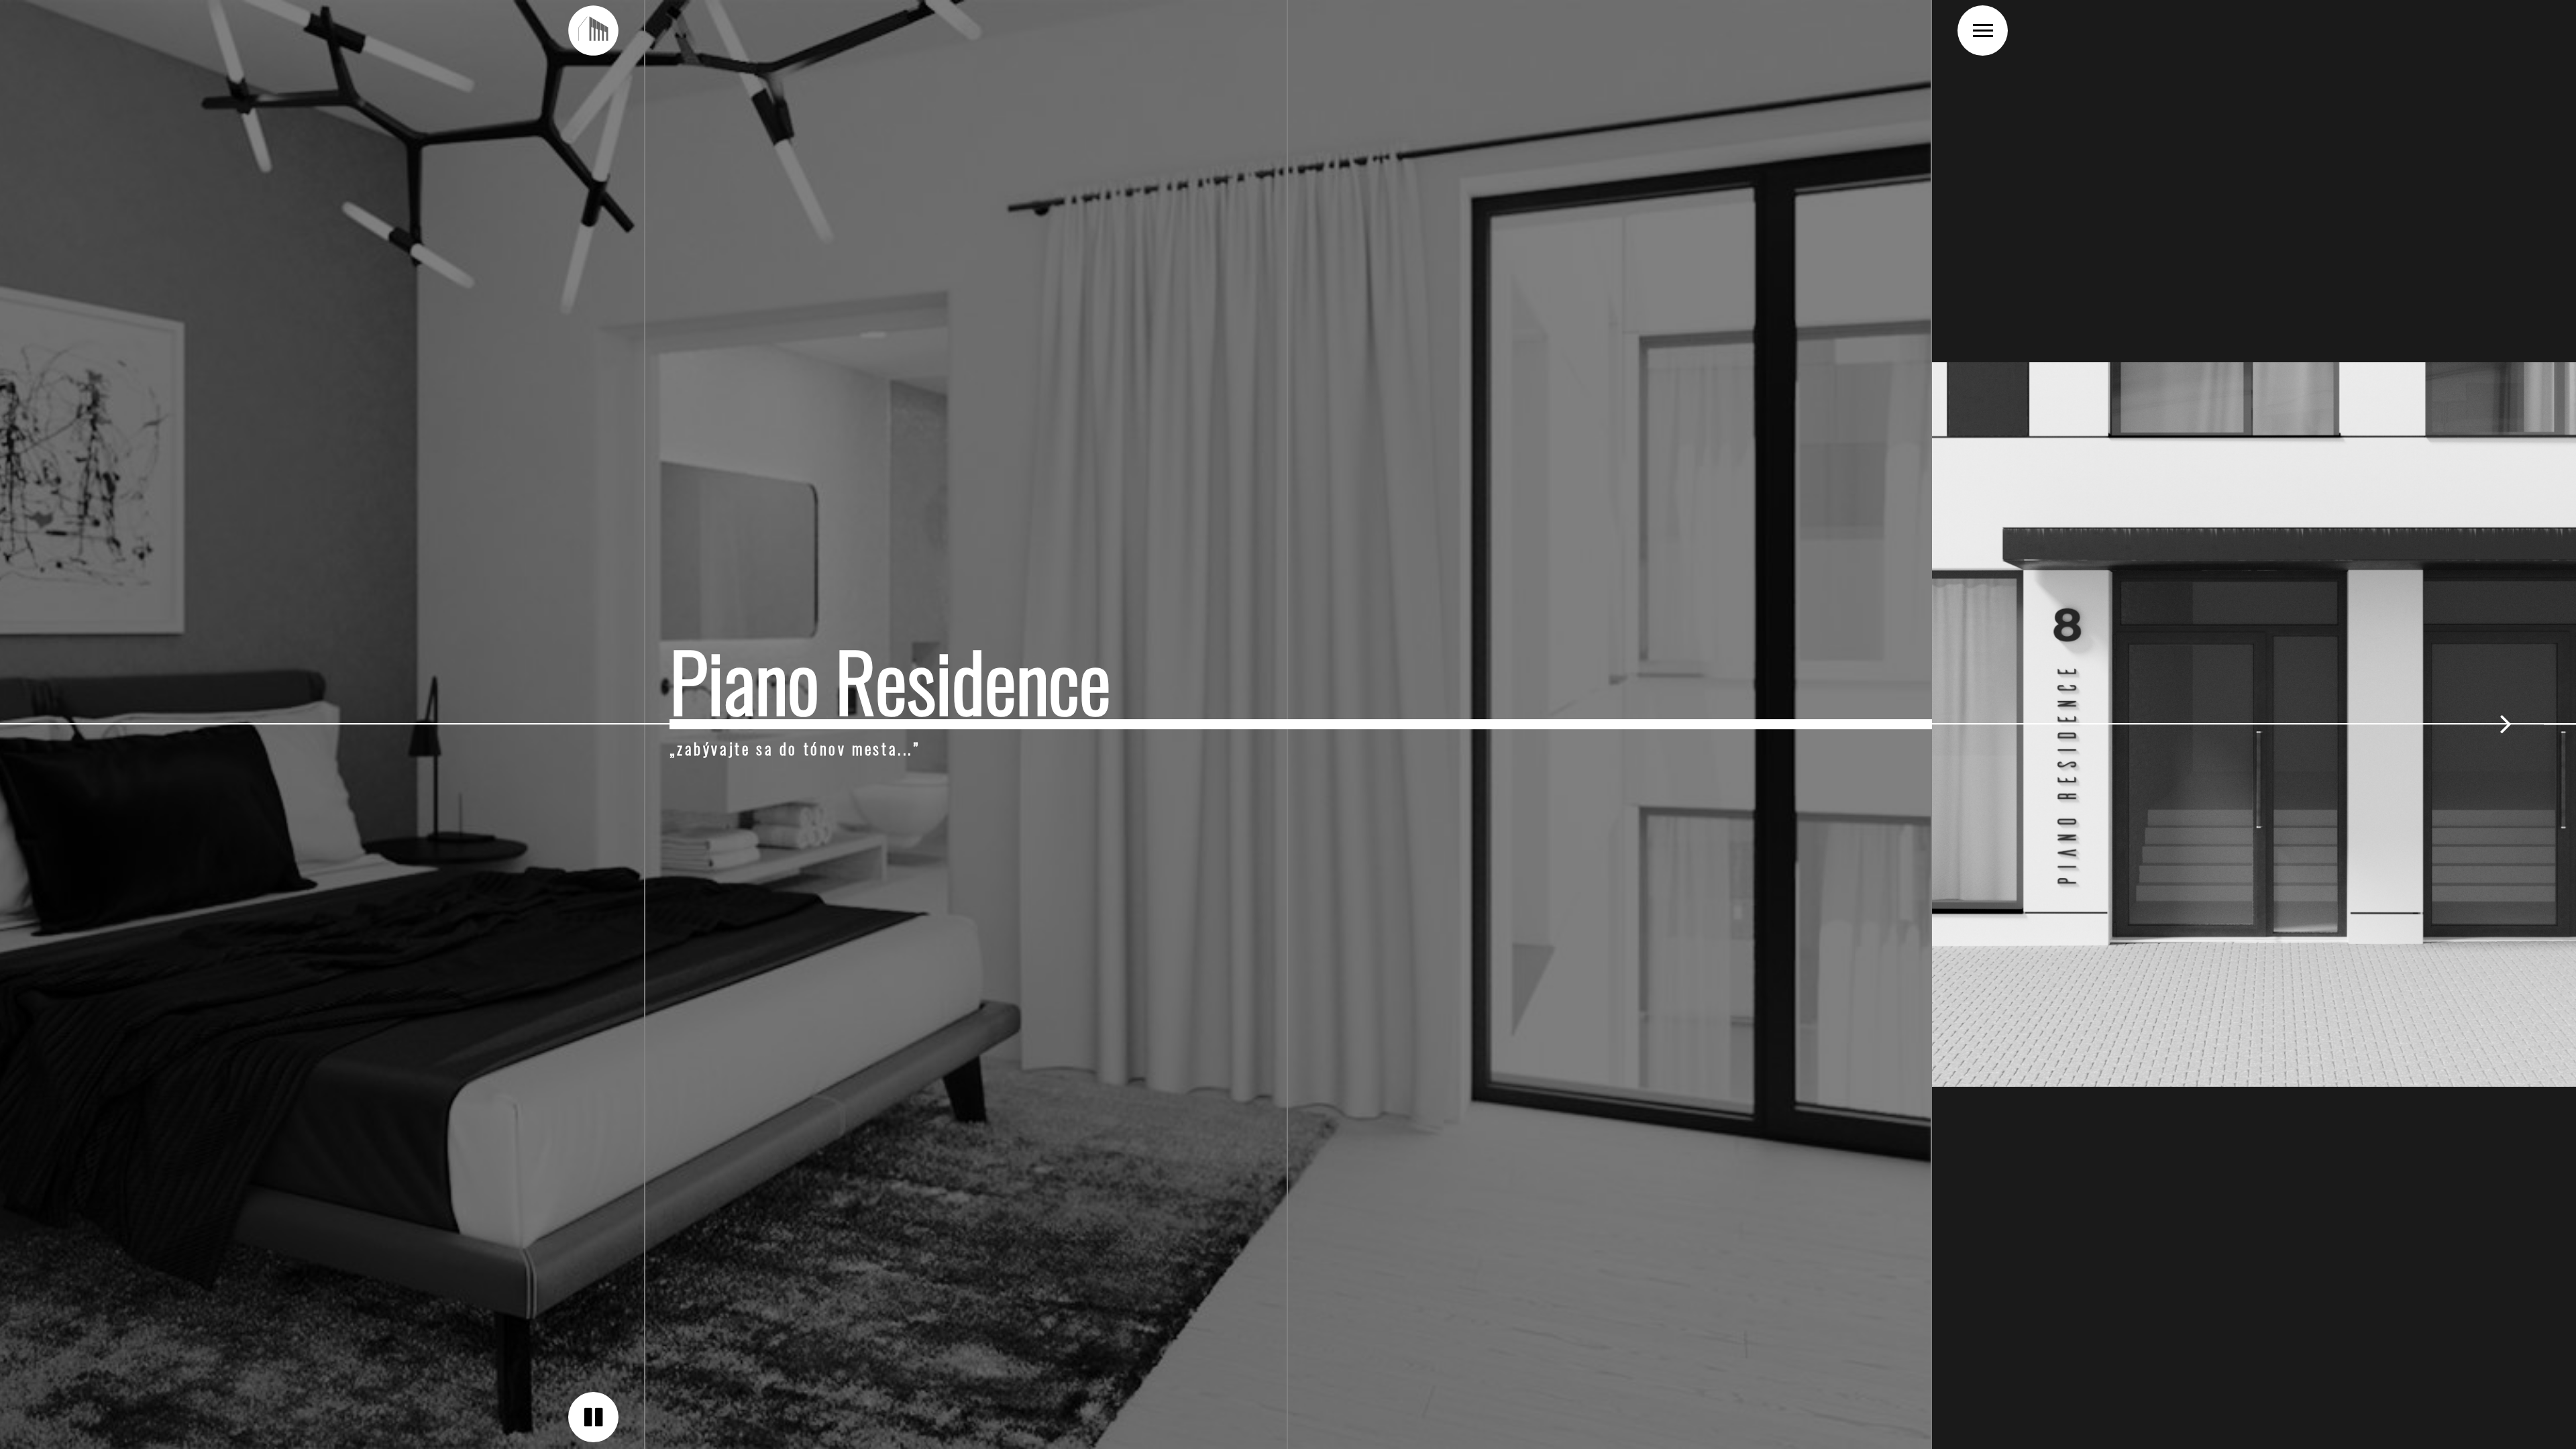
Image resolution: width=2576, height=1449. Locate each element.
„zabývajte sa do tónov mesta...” (795, 749)
